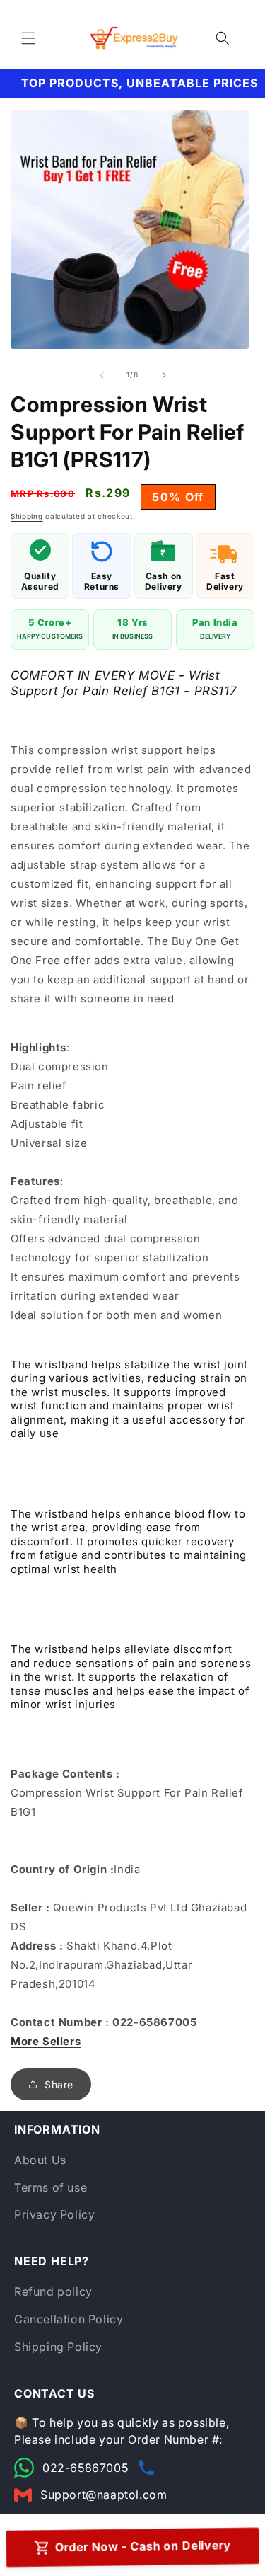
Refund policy (53, 2291)
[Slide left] (102, 375)
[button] (28, 38)
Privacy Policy (54, 2214)
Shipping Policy (58, 2347)
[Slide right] (164, 375)
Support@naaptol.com (104, 2495)
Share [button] (59, 2084)
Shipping (27, 516)
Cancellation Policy (69, 2319)
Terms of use (51, 2187)
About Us (40, 2160)
